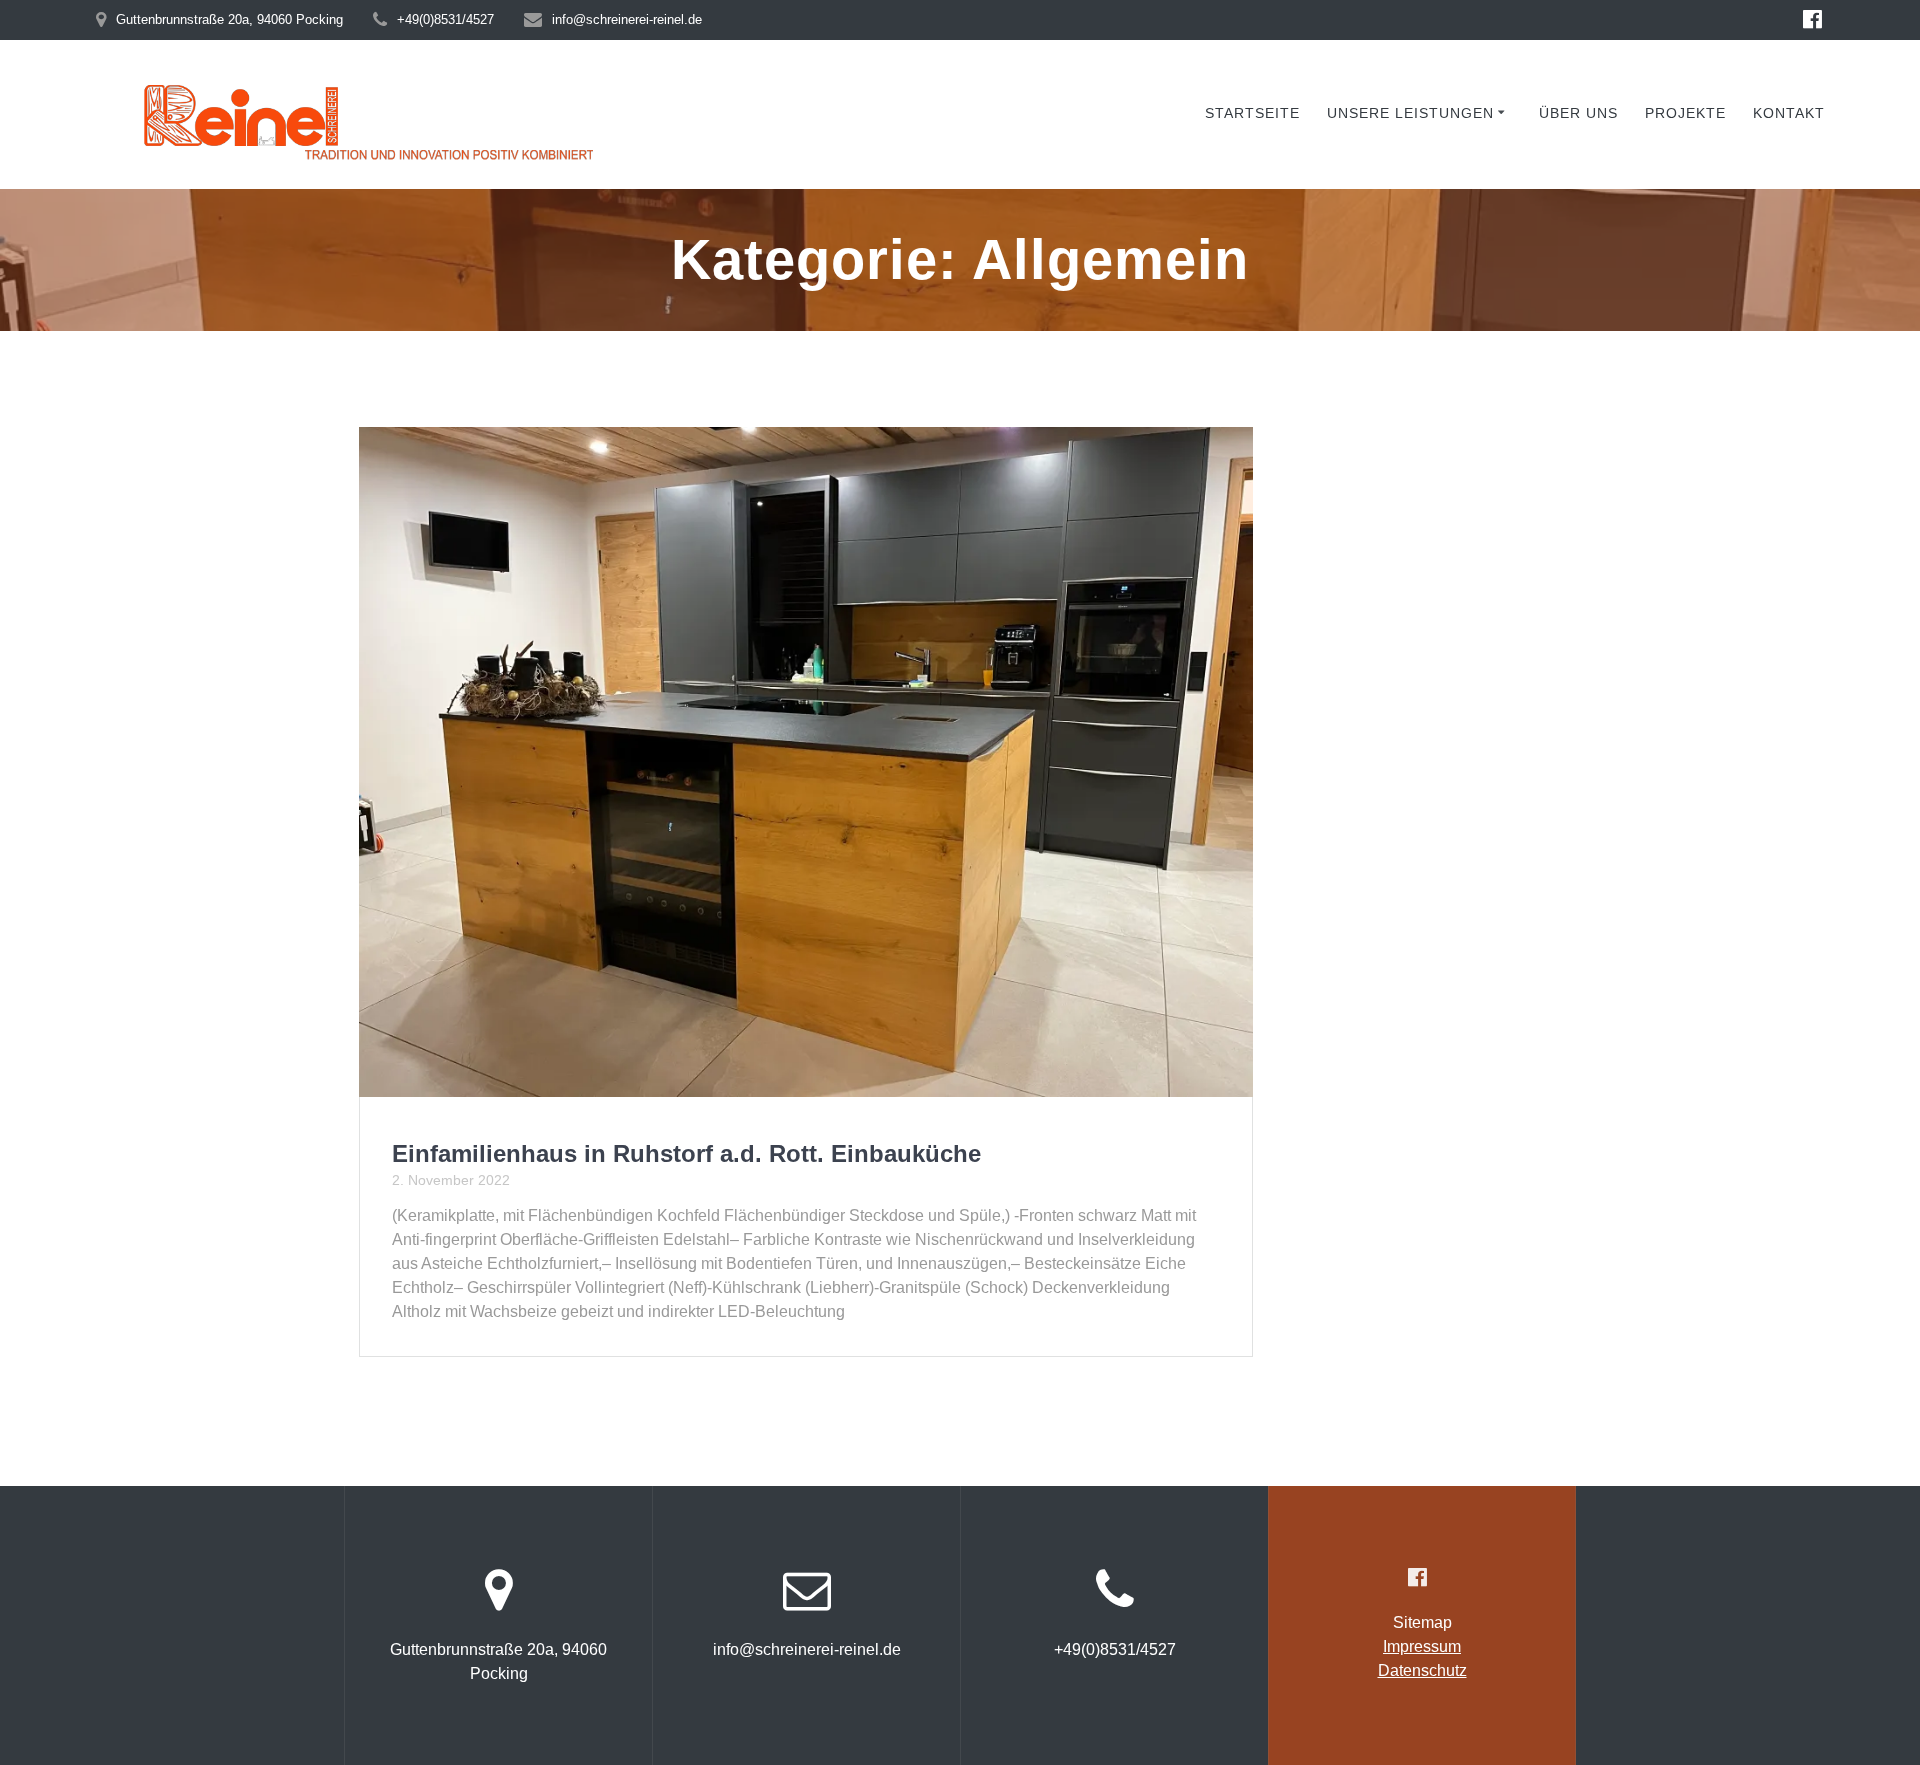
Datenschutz (1422, 1670)
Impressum (1422, 1646)
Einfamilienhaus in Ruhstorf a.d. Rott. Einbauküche (686, 1153)
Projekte (1685, 113)
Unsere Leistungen (1410, 113)
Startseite (1252, 113)
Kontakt (1789, 113)
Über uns (1578, 113)
